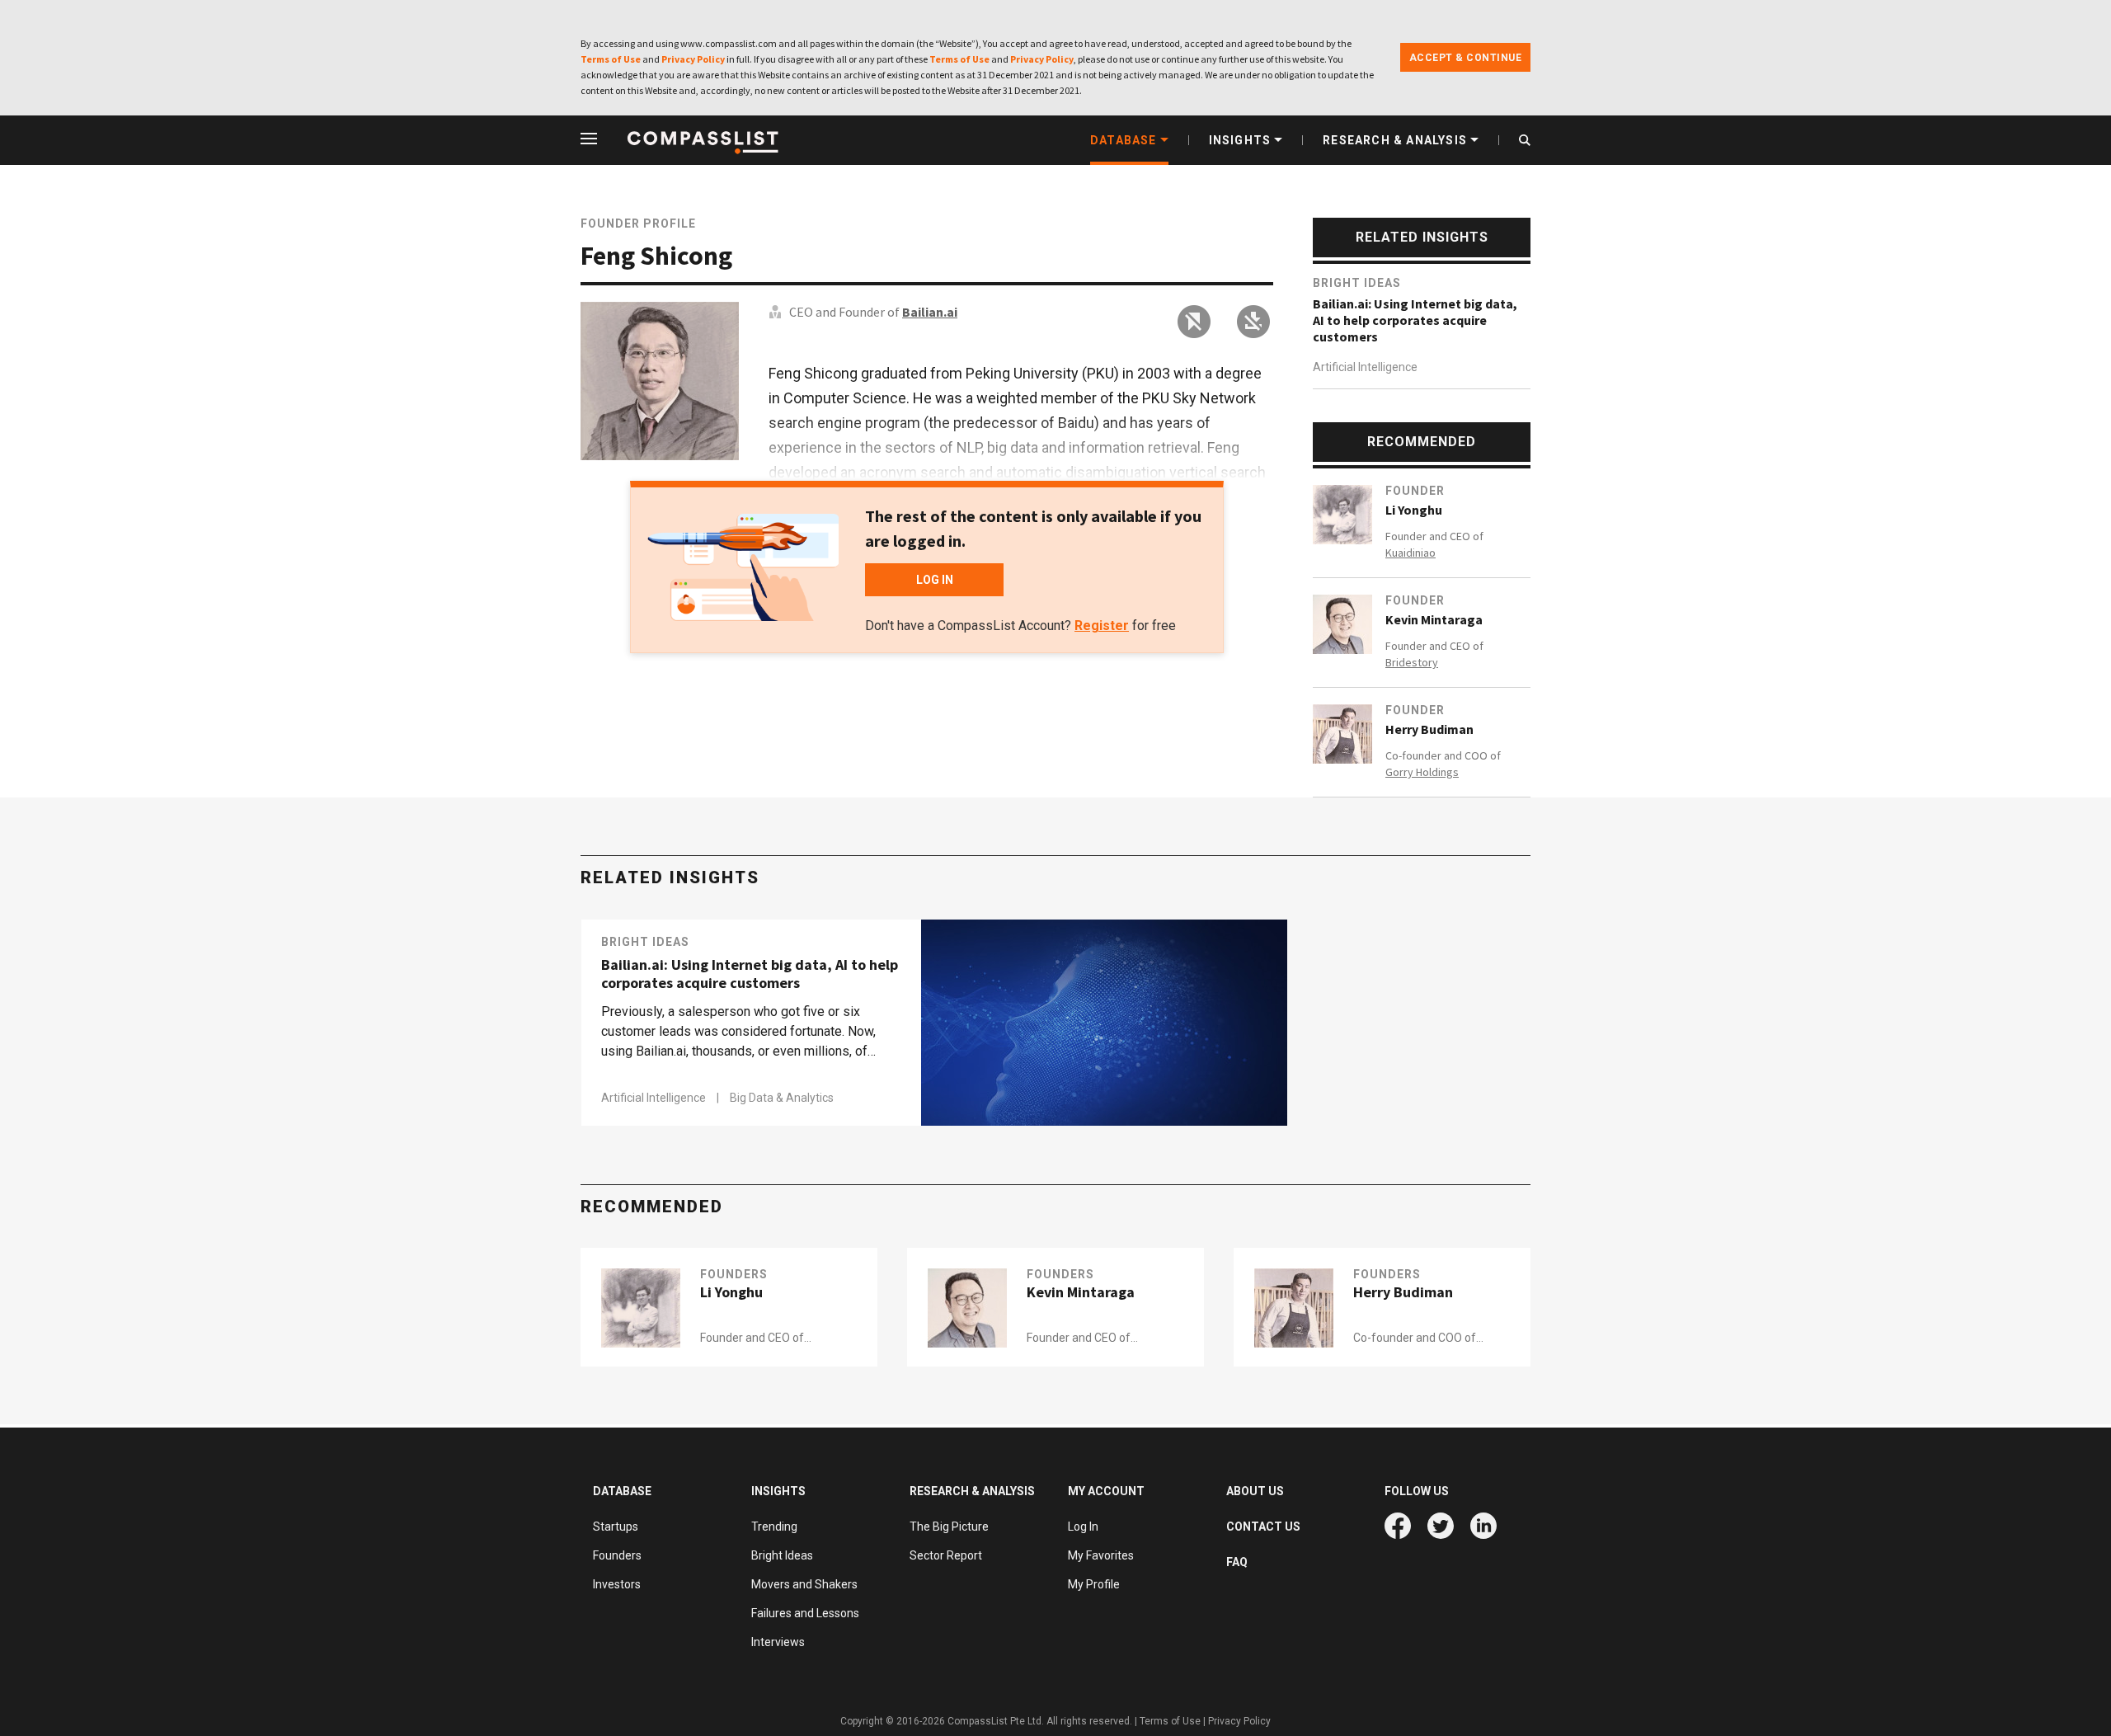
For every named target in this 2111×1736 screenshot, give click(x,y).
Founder (1415, 491)
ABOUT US (1255, 1491)
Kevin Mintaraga (1434, 619)
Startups (616, 1527)
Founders (734, 1274)
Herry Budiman (1429, 729)
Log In (1083, 1527)
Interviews (778, 1642)
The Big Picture (949, 1527)
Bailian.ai (930, 312)
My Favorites (1101, 1555)
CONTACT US (1263, 1527)
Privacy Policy (693, 59)
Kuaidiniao (1410, 553)
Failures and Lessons (805, 1613)
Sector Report (946, 1555)
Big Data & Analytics (782, 1098)
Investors (617, 1584)
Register (1102, 626)
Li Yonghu (1414, 510)
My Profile (1094, 1584)
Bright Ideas (1357, 283)
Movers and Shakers (804, 1584)
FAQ (1237, 1562)
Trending (774, 1527)
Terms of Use (611, 59)
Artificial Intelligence (1365, 367)
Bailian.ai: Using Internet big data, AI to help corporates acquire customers (1415, 320)
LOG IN (935, 580)
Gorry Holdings (1422, 772)
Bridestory (1412, 662)
